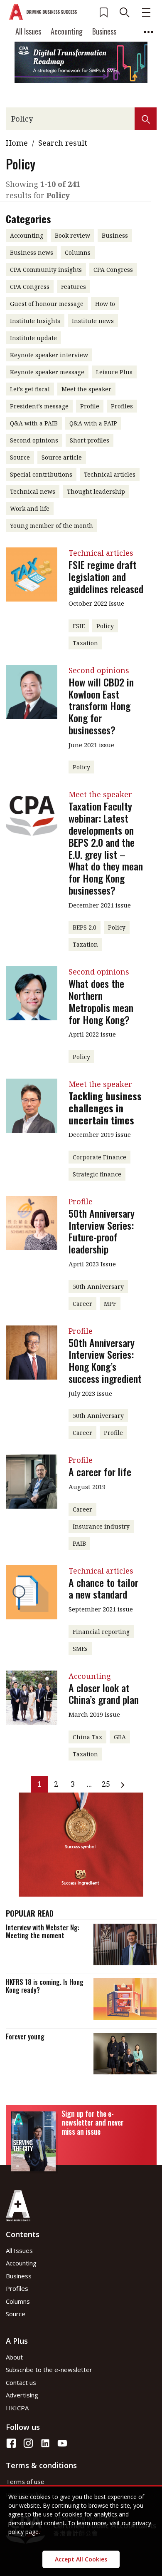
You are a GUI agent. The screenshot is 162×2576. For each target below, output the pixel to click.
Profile (113, 1433)
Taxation (85, 643)
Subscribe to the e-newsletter (49, 2370)
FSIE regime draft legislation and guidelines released (106, 577)
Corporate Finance (99, 1157)
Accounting (67, 31)
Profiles (17, 2288)
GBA (120, 1737)
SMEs (80, 1649)
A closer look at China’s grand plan (104, 1694)
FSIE (79, 626)
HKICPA (17, 2408)
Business (104, 31)
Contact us (21, 2382)
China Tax (87, 1737)
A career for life (100, 1472)
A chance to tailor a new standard (103, 1588)
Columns (18, 2301)
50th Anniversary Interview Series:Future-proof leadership (102, 1231)
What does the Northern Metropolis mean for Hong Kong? (101, 1001)
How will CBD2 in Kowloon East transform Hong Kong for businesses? (101, 706)
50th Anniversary (98, 1287)
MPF (110, 1304)
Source (16, 2314)
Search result (63, 143)
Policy (105, 626)
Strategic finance (97, 1174)
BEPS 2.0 (85, 927)
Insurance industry (101, 1526)
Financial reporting (101, 1632)
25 (106, 1784)
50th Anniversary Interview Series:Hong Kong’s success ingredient (105, 1360)
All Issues (28, 31)
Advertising (22, 2395)
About (14, 2357)
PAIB (79, 1543)
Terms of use (25, 2482)
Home (17, 143)
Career (82, 1304)
